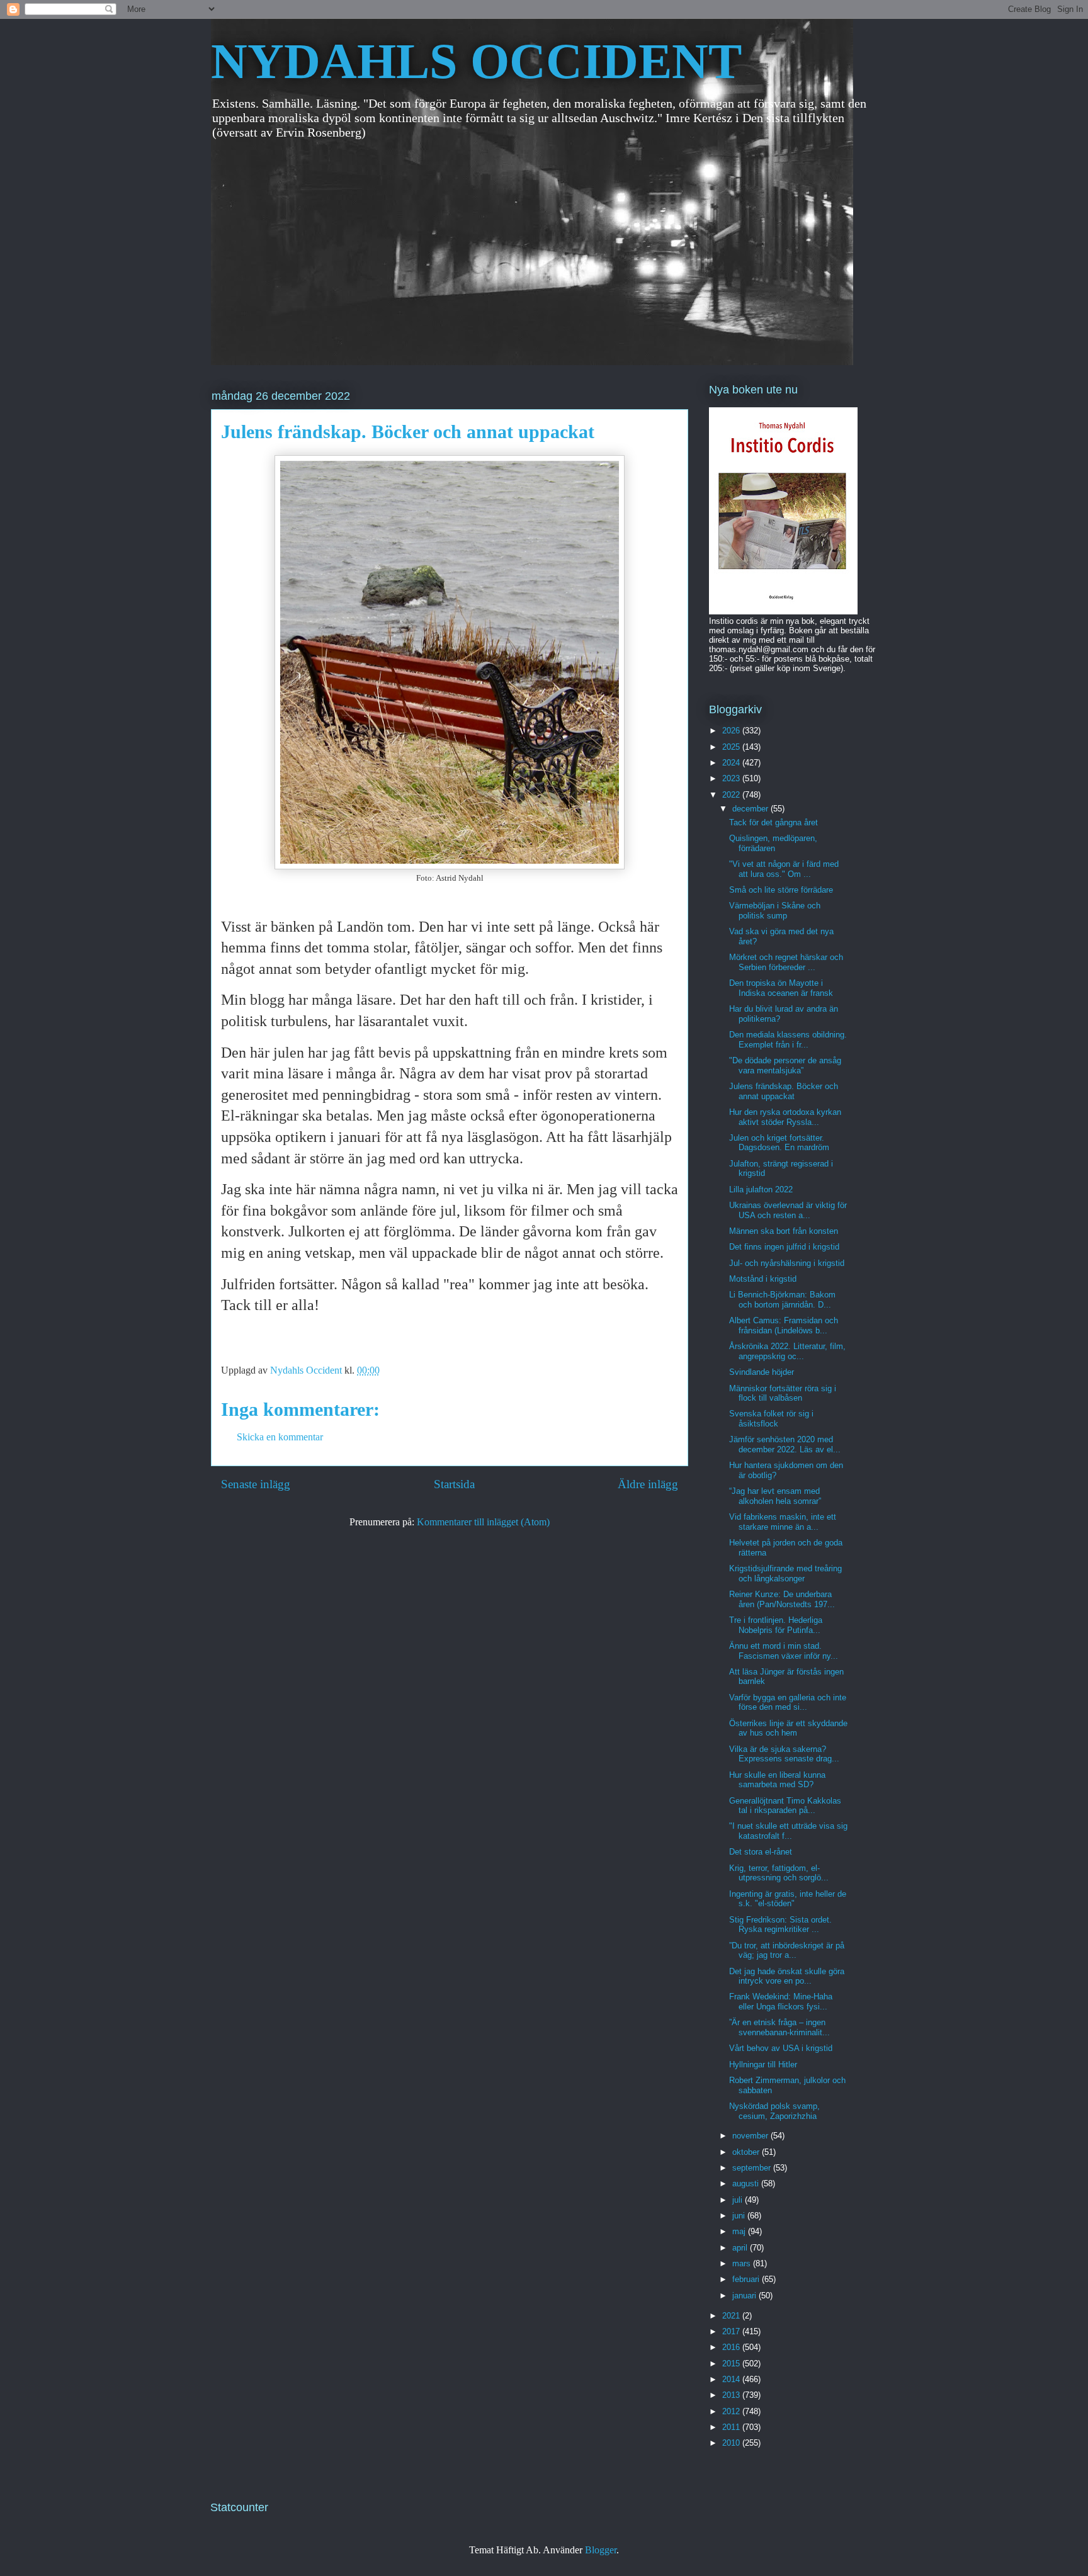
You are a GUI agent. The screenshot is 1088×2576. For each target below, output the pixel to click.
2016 (732, 2347)
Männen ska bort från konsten (784, 1231)
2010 (732, 2443)
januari (745, 2296)
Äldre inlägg (648, 1484)
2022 (732, 795)
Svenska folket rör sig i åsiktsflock (771, 1419)
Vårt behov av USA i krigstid (781, 2048)
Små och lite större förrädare (781, 890)
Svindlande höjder (762, 1372)
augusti (747, 2183)
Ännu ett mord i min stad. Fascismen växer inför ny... (784, 1651)
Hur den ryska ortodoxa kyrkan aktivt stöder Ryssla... (785, 1117)
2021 (732, 2316)
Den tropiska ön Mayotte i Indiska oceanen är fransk (781, 988)
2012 (732, 2411)
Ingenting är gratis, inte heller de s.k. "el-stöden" (788, 1899)
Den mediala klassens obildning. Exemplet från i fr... (788, 1040)
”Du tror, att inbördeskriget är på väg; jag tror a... (787, 1951)
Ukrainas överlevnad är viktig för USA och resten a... (788, 1210)
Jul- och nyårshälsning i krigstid (787, 1263)
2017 (732, 2331)
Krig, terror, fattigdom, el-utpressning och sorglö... (779, 1873)
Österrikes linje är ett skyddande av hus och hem (788, 1728)
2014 (732, 2379)
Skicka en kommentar (280, 1437)
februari (747, 2279)
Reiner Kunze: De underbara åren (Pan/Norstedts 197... (782, 1599)
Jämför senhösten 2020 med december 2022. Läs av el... (785, 1444)
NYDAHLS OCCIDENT (476, 61)
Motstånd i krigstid (763, 1279)
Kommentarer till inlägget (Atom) (483, 1522)
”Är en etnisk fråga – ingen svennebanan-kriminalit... (779, 2027)
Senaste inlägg (256, 1484)
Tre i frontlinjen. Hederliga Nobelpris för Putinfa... (776, 1625)
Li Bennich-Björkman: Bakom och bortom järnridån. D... (782, 1300)
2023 (732, 778)
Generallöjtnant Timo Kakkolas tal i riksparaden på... (785, 1806)
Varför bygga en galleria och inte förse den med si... (788, 1703)
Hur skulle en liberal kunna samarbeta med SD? (777, 1780)
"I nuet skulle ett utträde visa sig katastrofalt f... (788, 1831)
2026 (732, 731)
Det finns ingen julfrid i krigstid (784, 1247)
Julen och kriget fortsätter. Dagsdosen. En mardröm (779, 1143)
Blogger (601, 2550)
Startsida (454, 1484)
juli (739, 2200)
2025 (732, 747)
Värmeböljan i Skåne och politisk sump (775, 911)
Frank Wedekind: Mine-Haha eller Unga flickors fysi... (781, 2002)
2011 (732, 2427)
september (753, 2168)
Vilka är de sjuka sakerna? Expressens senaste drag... (784, 1754)
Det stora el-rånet (761, 1852)
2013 (732, 2395)
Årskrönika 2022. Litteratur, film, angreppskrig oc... (787, 1351)
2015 (732, 2364)
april (741, 2248)
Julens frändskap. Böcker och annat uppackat (784, 1091)
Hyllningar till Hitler (763, 2065)
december (751, 809)
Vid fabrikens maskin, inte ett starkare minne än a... (783, 1522)
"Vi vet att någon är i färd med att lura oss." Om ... (784, 869)
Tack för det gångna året (773, 822)
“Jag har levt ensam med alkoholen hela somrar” (775, 1496)
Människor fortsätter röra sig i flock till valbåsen (783, 1393)
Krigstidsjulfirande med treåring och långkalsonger (785, 1573)
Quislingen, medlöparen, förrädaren (773, 843)
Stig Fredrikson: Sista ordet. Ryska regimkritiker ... (780, 1925)
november (751, 2136)
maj (740, 2231)
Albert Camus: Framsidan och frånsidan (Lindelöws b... (784, 1325)
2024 (732, 763)
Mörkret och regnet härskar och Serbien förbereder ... (786, 962)
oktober (747, 2152)
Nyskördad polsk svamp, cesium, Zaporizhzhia (774, 2111)
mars (743, 2263)
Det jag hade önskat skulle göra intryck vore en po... (787, 1976)
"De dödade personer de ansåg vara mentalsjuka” (785, 1065)
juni (740, 2216)
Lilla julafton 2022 (761, 1189)
